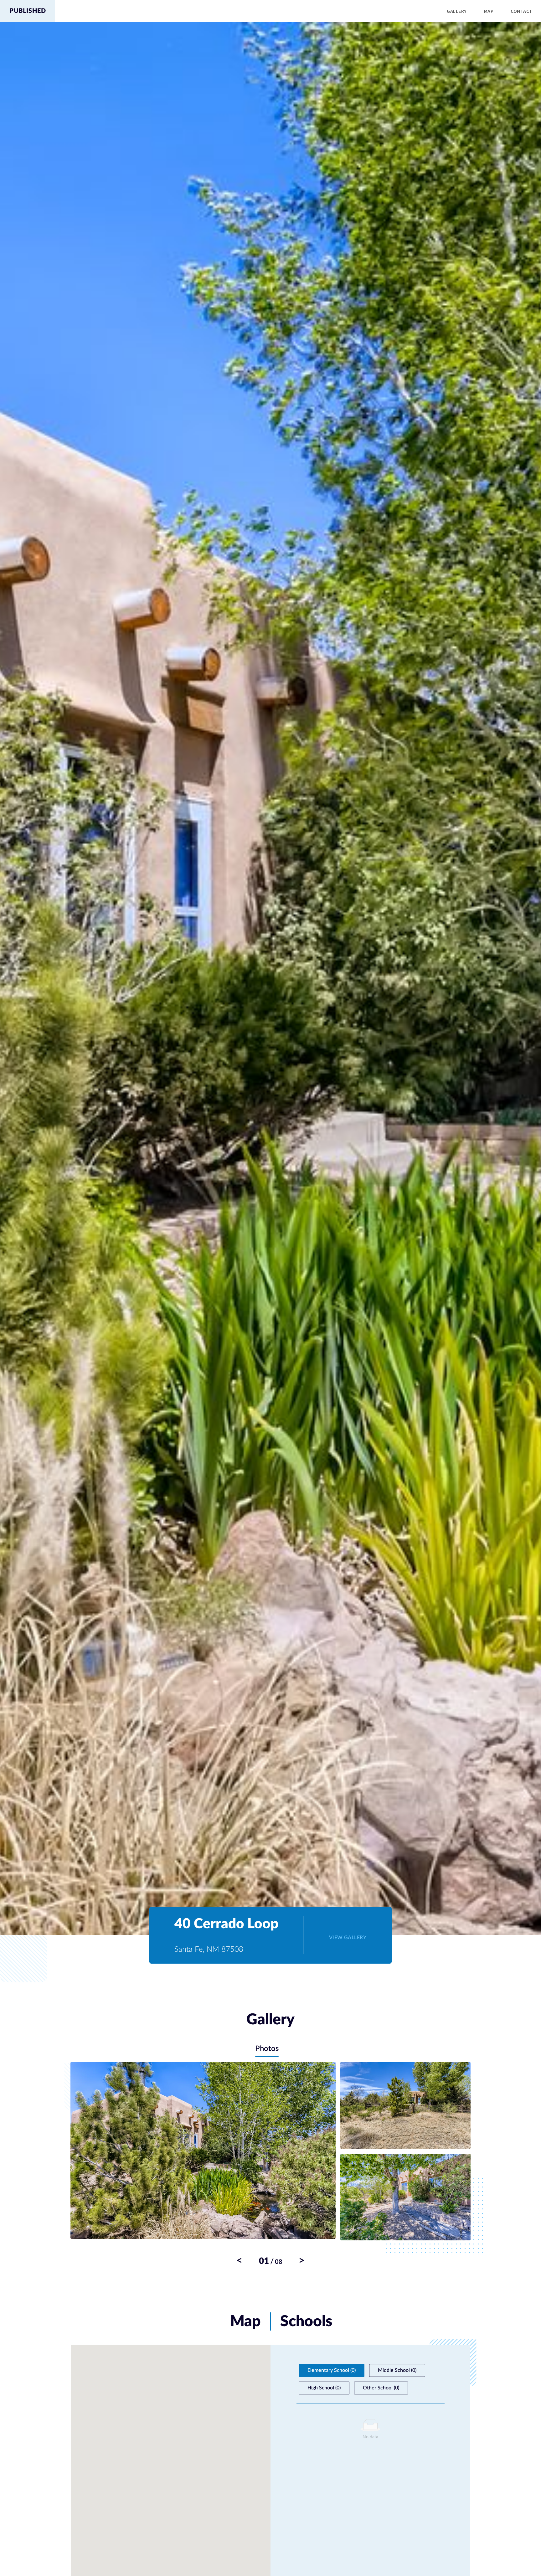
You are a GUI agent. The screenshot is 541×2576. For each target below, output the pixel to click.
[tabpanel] (270, 2164)
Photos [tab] (267, 2049)
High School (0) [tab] (324, 2388)
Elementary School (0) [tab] (332, 2370)
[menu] (298, 11)
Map (489, 11)
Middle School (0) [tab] (397, 2370)
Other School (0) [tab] (381, 2388)
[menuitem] (457, 11)
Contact (521, 11)
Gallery (457, 11)
